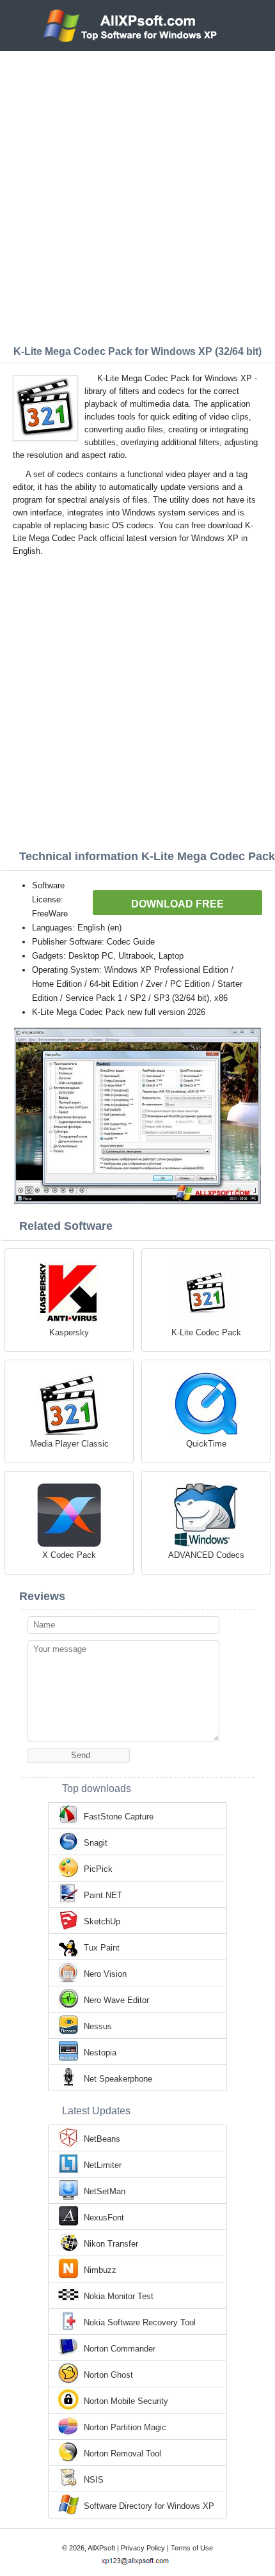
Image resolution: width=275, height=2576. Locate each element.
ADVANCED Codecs (206, 1555)
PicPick (98, 1869)
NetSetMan (105, 2191)
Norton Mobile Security (126, 2401)
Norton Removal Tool (122, 2454)
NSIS (94, 2480)
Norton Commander (120, 2349)
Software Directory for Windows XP (149, 2506)
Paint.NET (103, 1895)
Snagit (96, 1843)
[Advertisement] (137, 195)
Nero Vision (105, 1974)
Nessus (98, 2026)
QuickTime (206, 1444)
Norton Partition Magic (125, 2427)
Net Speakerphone (118, 2079)
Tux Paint (102, 1948)
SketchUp (102, 1921)
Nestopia (100, 2053)
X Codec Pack (69, 1555)
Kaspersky (69, 1332)
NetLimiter (103, 2165)
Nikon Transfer (111, 2244)
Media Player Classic (69, 1444)
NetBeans (102, 2139)
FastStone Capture (119, 1817)
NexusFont (104, 2218)
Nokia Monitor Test (119, 2296)
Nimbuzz (100, 2270)
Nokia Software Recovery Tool (140, 2322)
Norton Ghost (108, 2375)
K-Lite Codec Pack (206, 1332)
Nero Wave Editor (116, 2000)
